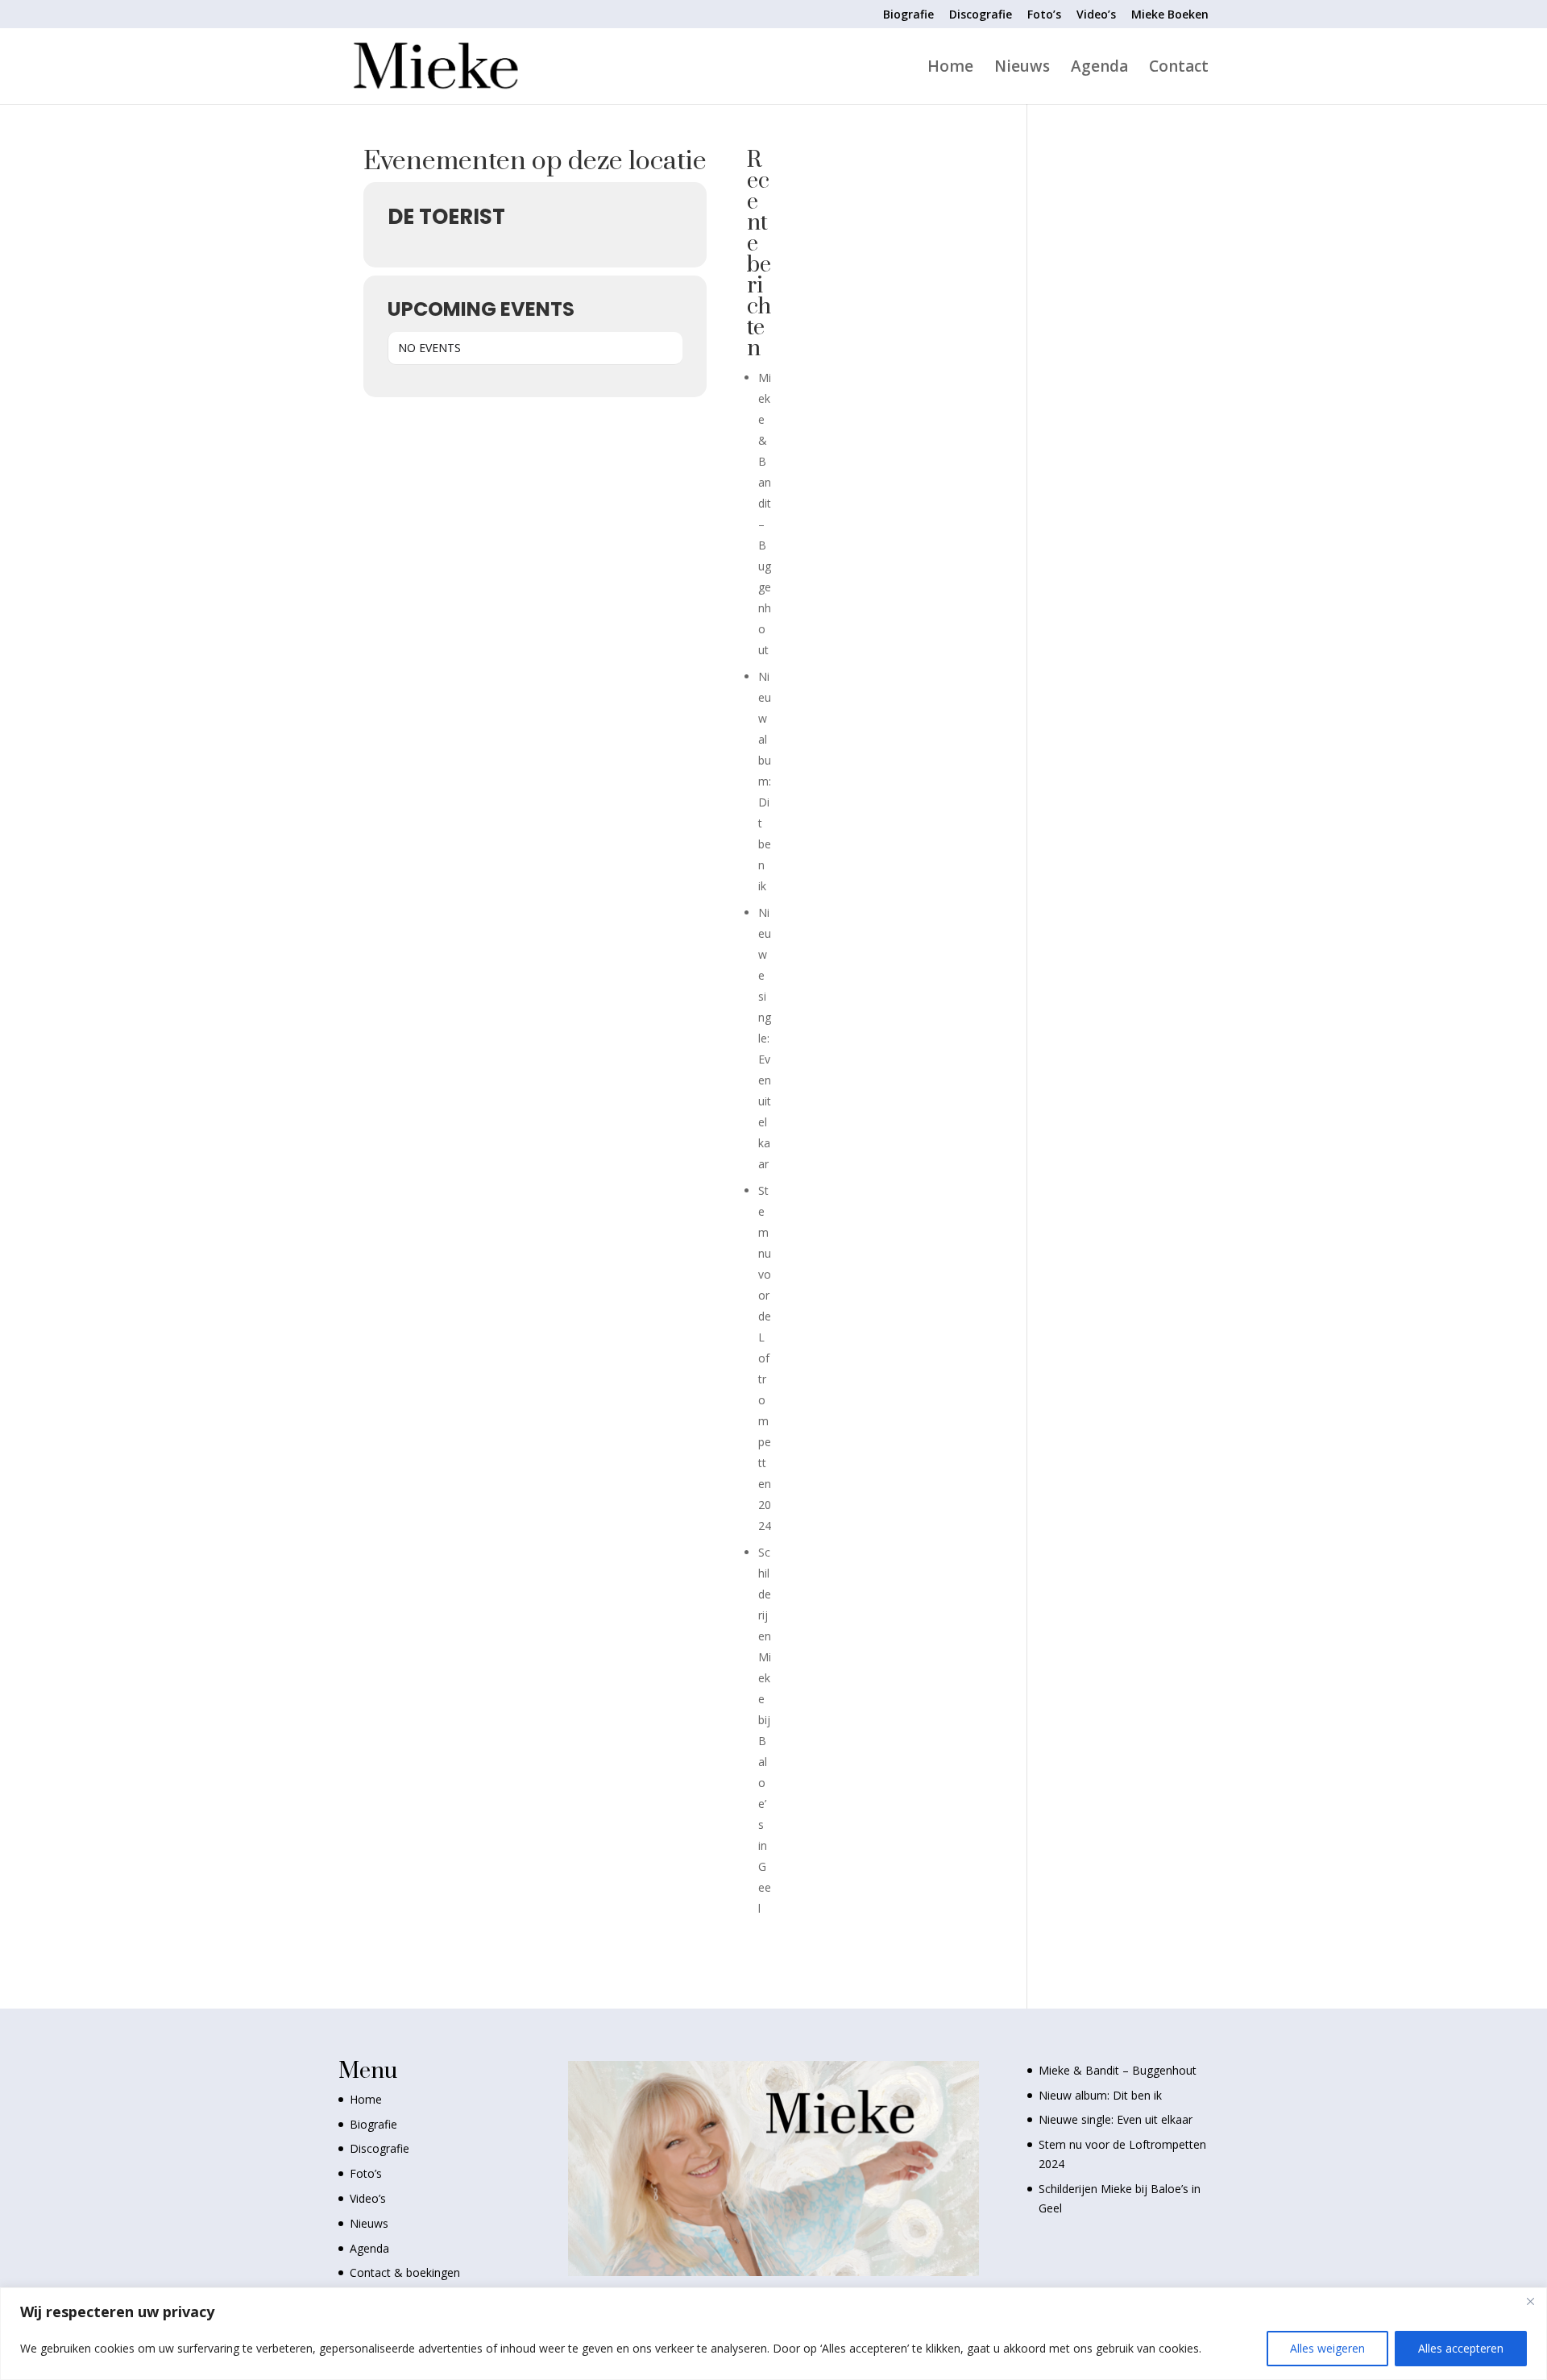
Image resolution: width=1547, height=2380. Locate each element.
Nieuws (1022, 68)
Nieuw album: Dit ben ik (765, 781)
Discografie (981, 15)
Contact (1179, 68)
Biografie (908, 15)
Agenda (1099, 68)
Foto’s (1044, 15)
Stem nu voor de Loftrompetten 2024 (765, 1358)
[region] (773, 2334)
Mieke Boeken (1170, 15)
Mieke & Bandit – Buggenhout (1118, 2070)
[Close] (1530, 2301)
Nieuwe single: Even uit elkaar (765, 1038)
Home (950, 68)
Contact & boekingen (405, 2272)
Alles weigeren (1327, 2348)
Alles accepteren (1461, 2348)
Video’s (1096, 15)
